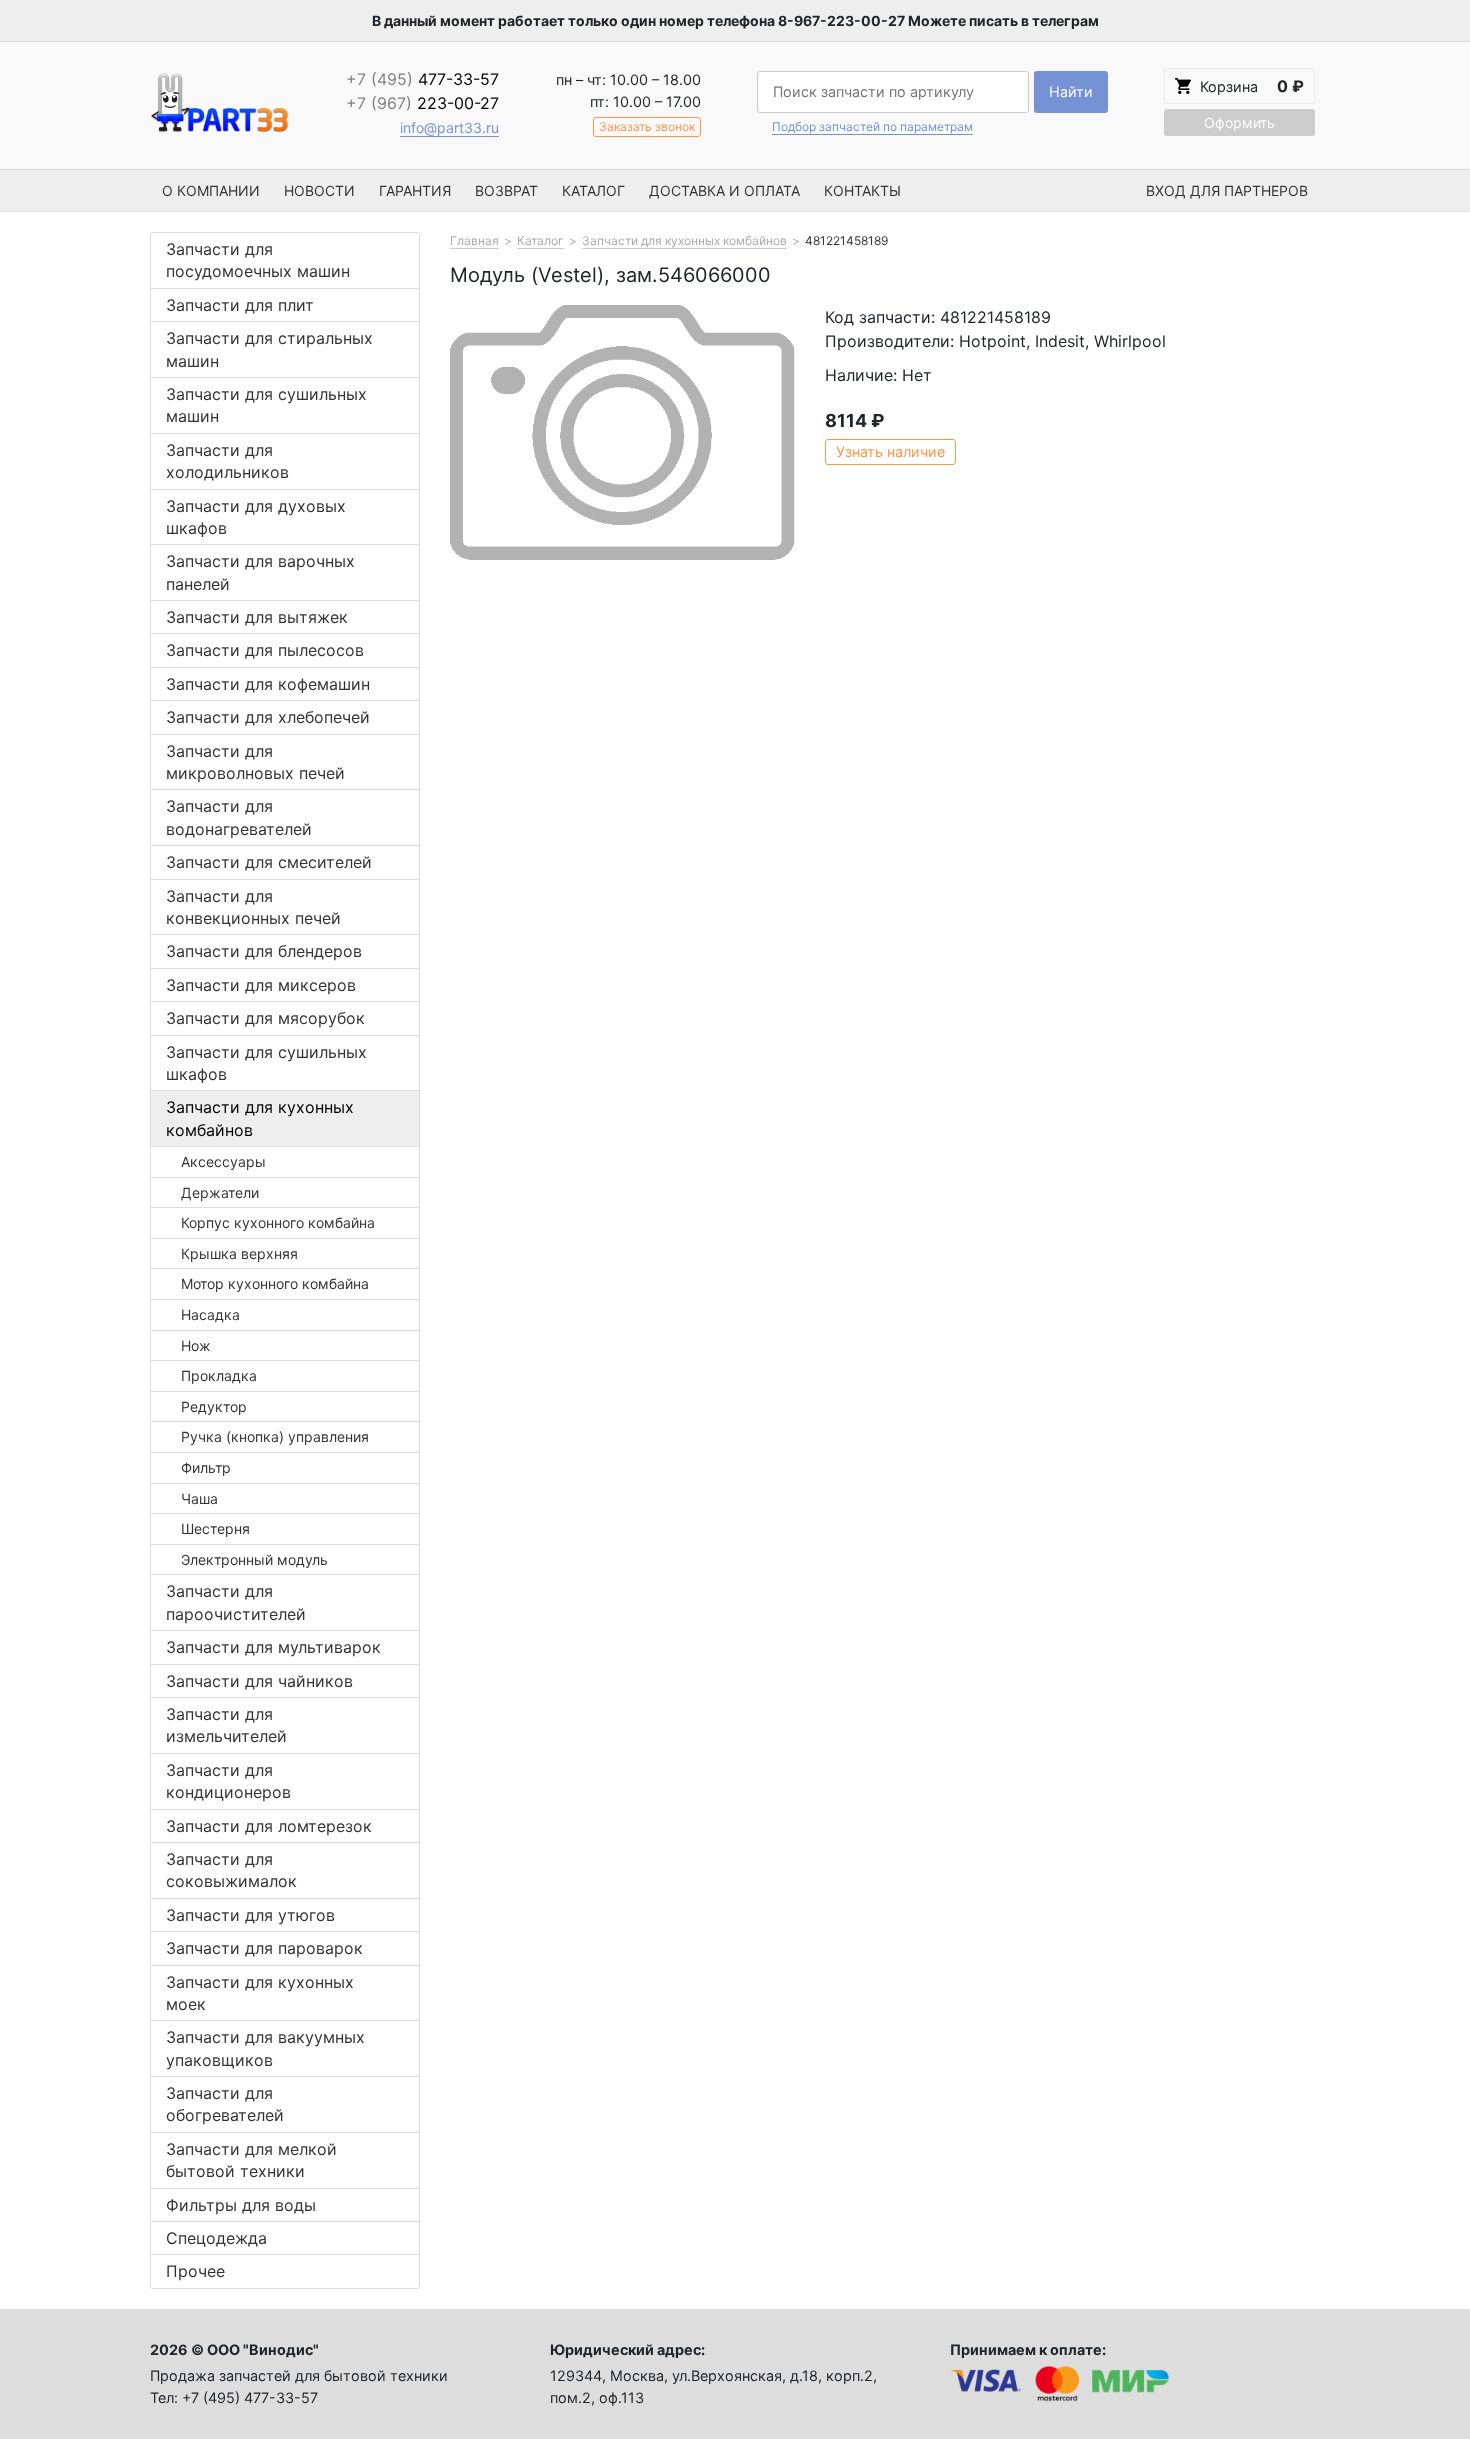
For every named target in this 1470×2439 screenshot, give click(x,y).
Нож (196, 1345)
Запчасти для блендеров (264, 951)
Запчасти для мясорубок (265, 1018)
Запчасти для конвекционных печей (253, 907)
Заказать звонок (647, 126)
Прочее (195, 2271)
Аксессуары (223, 1161)
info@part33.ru (449, 127)
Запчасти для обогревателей (225, 2104)
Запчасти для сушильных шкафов (266, 1063)
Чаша (199, 1498)
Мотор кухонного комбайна (275, 1283)
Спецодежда (216, 2238)
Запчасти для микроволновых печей (255, 762)
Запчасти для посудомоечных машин (258, 260)
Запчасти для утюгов (250, 1915)
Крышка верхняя (239, 1253)
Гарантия (415, 190)
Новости (319, 190)
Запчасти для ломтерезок (269, 1826)
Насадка (210, 1314)
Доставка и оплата (724, 190)
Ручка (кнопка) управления (275, 1436)
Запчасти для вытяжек (257, 617)
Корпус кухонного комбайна (278, 1222)
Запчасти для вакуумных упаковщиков (265, 2048)
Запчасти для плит (240, 305)
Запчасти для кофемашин (268, 684)
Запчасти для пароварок (264, 1948)
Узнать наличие (890, 451)
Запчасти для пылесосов (265, 650)
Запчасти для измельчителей (226, 1725)
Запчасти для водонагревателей (239, 817)
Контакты (862, 190)
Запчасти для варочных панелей (260, 572)
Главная (474, 240)
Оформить (1239, 122)
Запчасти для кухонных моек (260, 1993)
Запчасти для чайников (259, 1681)
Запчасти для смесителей (269, 862)
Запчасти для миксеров (261, 985)
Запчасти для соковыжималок (231, 1870)
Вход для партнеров (1227, 190)
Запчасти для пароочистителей (236, 1602)
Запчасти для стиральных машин (269, 349)
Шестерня (215, 1528)
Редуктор (214, 1406)
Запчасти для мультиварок (273, 1647)
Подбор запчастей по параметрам (872, 127)
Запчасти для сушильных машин (266, 405)
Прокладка (219, 1375)
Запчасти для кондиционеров (228, 1781)
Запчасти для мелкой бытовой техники (251, 2160)
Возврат (506, 190)
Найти (1071, 91)
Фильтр (206, 1467)
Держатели (220, 1192)
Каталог (593, 190)
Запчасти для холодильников (227, 461)
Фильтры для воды (241, 2205)
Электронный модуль (254, 1559)
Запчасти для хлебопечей (268, 717)
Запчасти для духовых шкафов (256, 517)
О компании (211, 190)
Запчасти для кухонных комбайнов (260, 1118)
